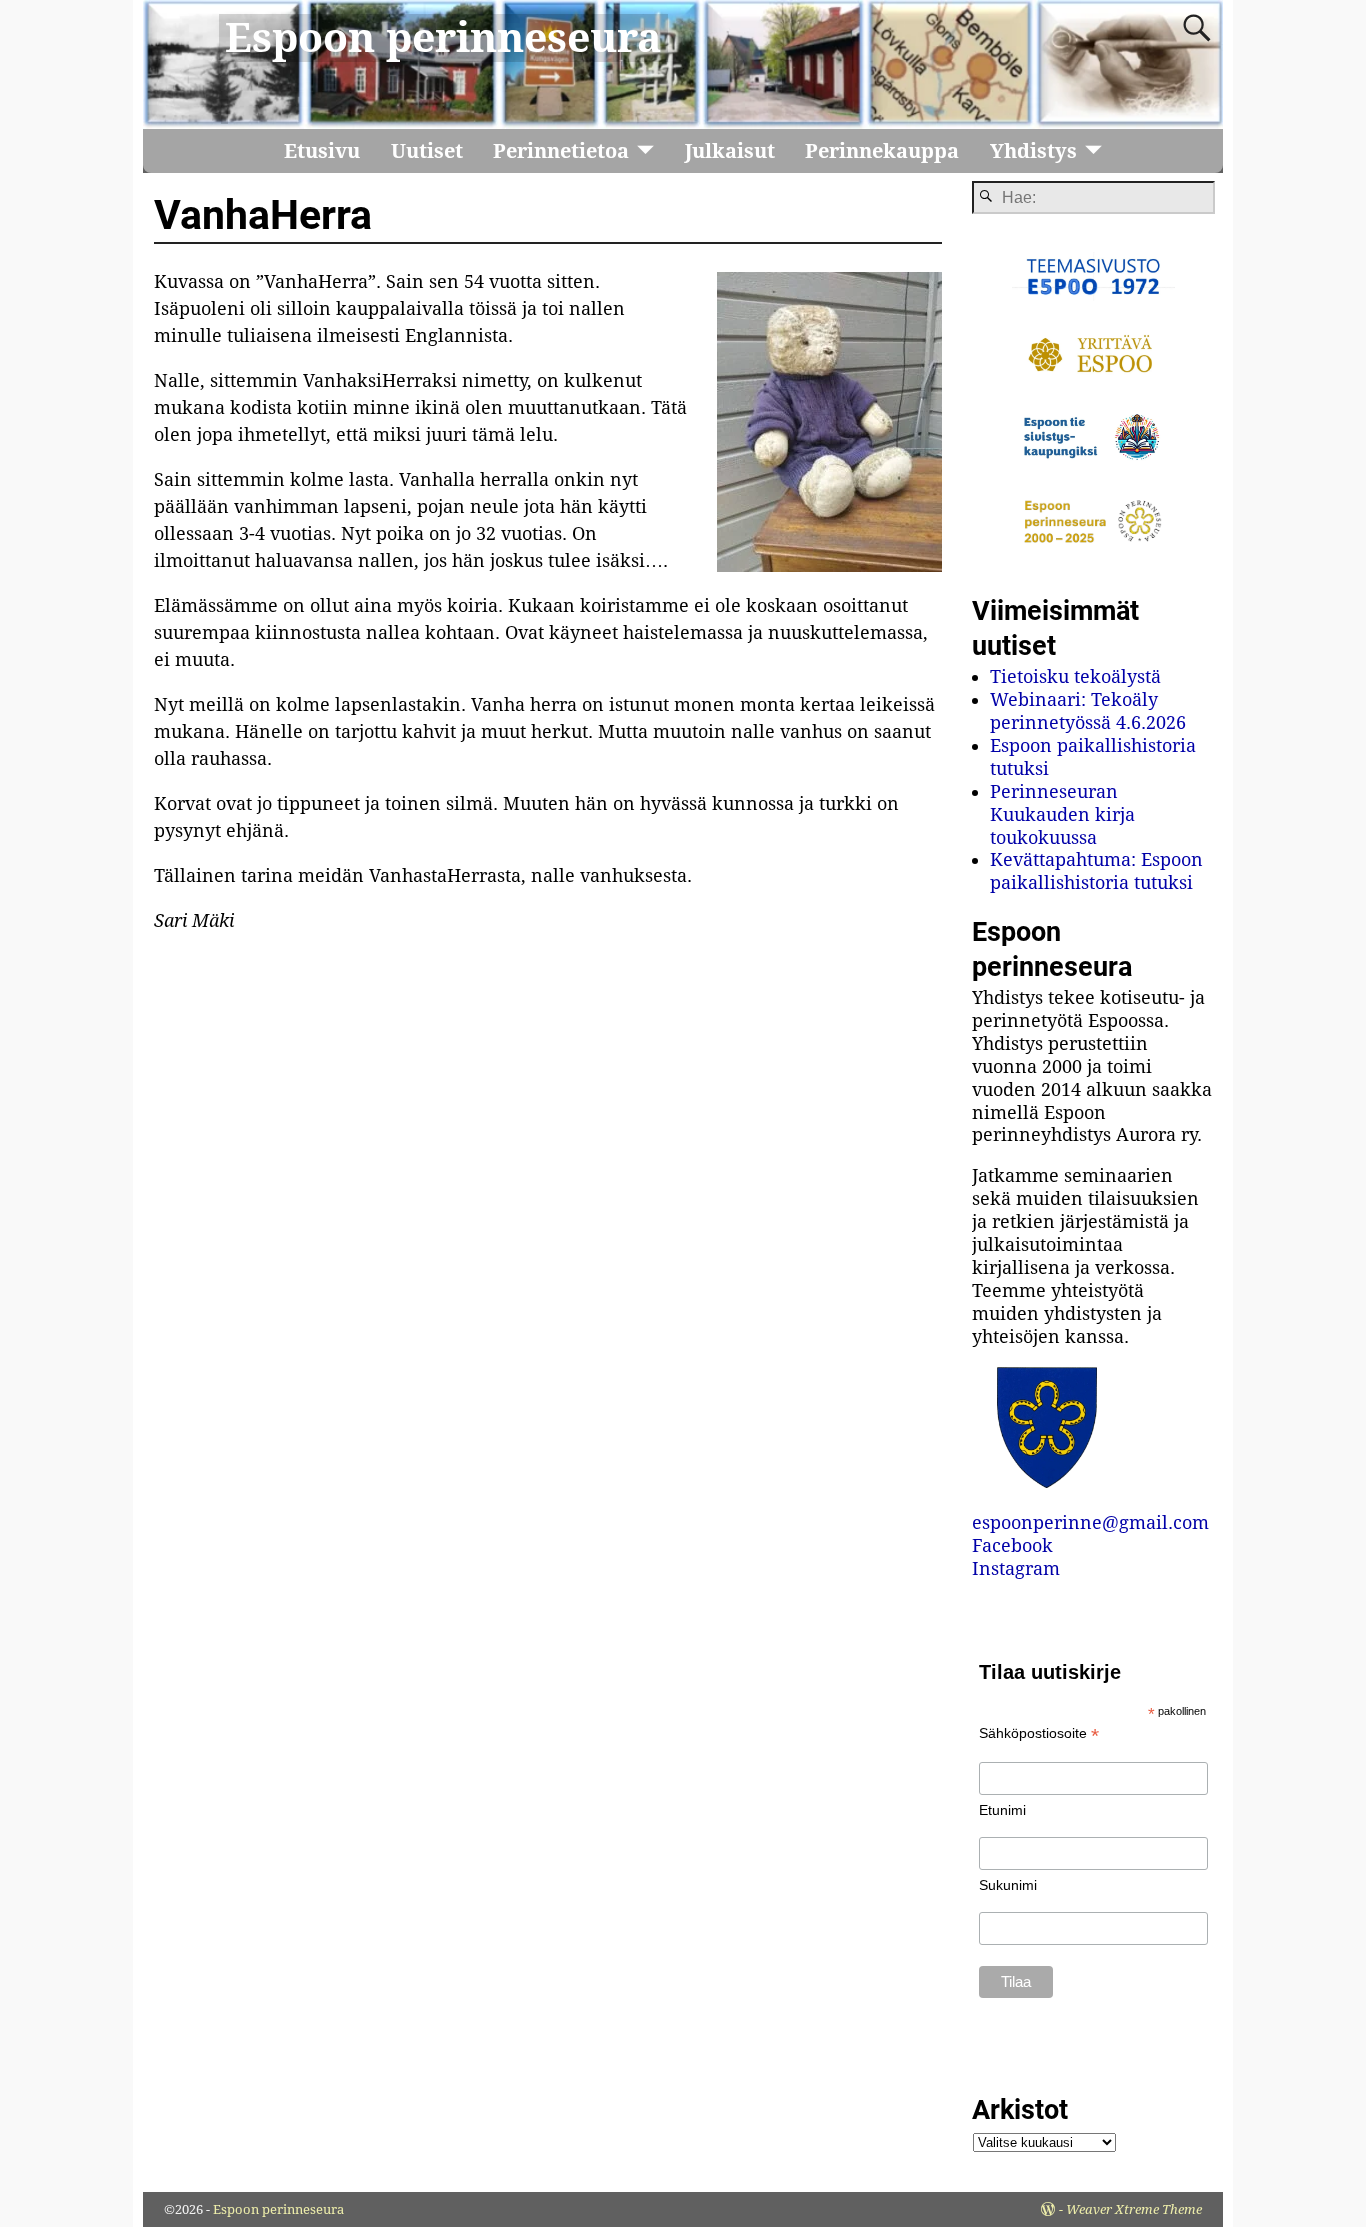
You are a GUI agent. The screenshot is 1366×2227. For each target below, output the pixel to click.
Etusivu (322, 151)
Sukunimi (1008, 1885)
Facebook (1012, 1545)
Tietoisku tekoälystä (1075, 676)
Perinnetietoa (561, 151)
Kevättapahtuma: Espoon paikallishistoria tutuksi (1096, 871)
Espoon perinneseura (443, 38)
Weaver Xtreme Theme (1134, 2209)
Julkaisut (730, 151)
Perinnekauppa (882, 151)
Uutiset (427, 151)
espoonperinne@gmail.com (1090, 1522)
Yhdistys (1033, 151)
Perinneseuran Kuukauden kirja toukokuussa (1062, 814)
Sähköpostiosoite (1039, 1733)
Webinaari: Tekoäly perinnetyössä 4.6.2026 (1088, 711)
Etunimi (1002, 1810)
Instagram (1016, 1568)
